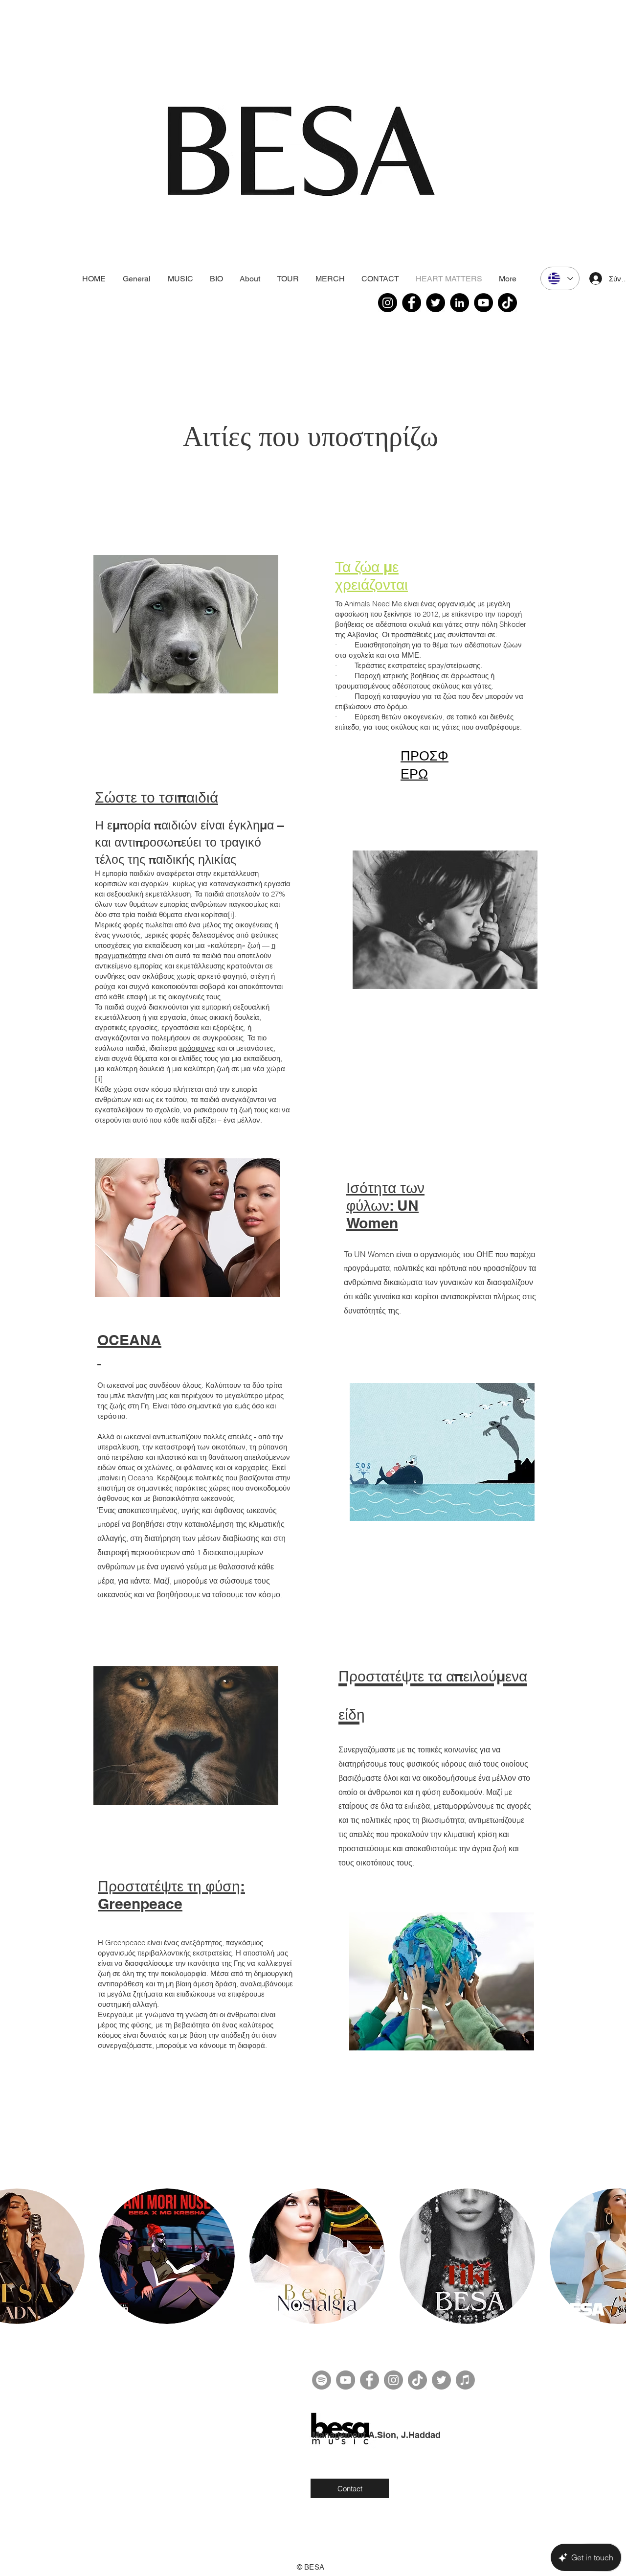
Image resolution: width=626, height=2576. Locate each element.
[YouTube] (483, 303)
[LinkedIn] (459, 303)
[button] (167, 2256)
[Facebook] (412, 303)
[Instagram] (388, 303)
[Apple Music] (465, 2380)
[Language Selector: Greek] (560, 278)
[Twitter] (436, 303)
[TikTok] (507, 303)
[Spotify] (322, 2380)
